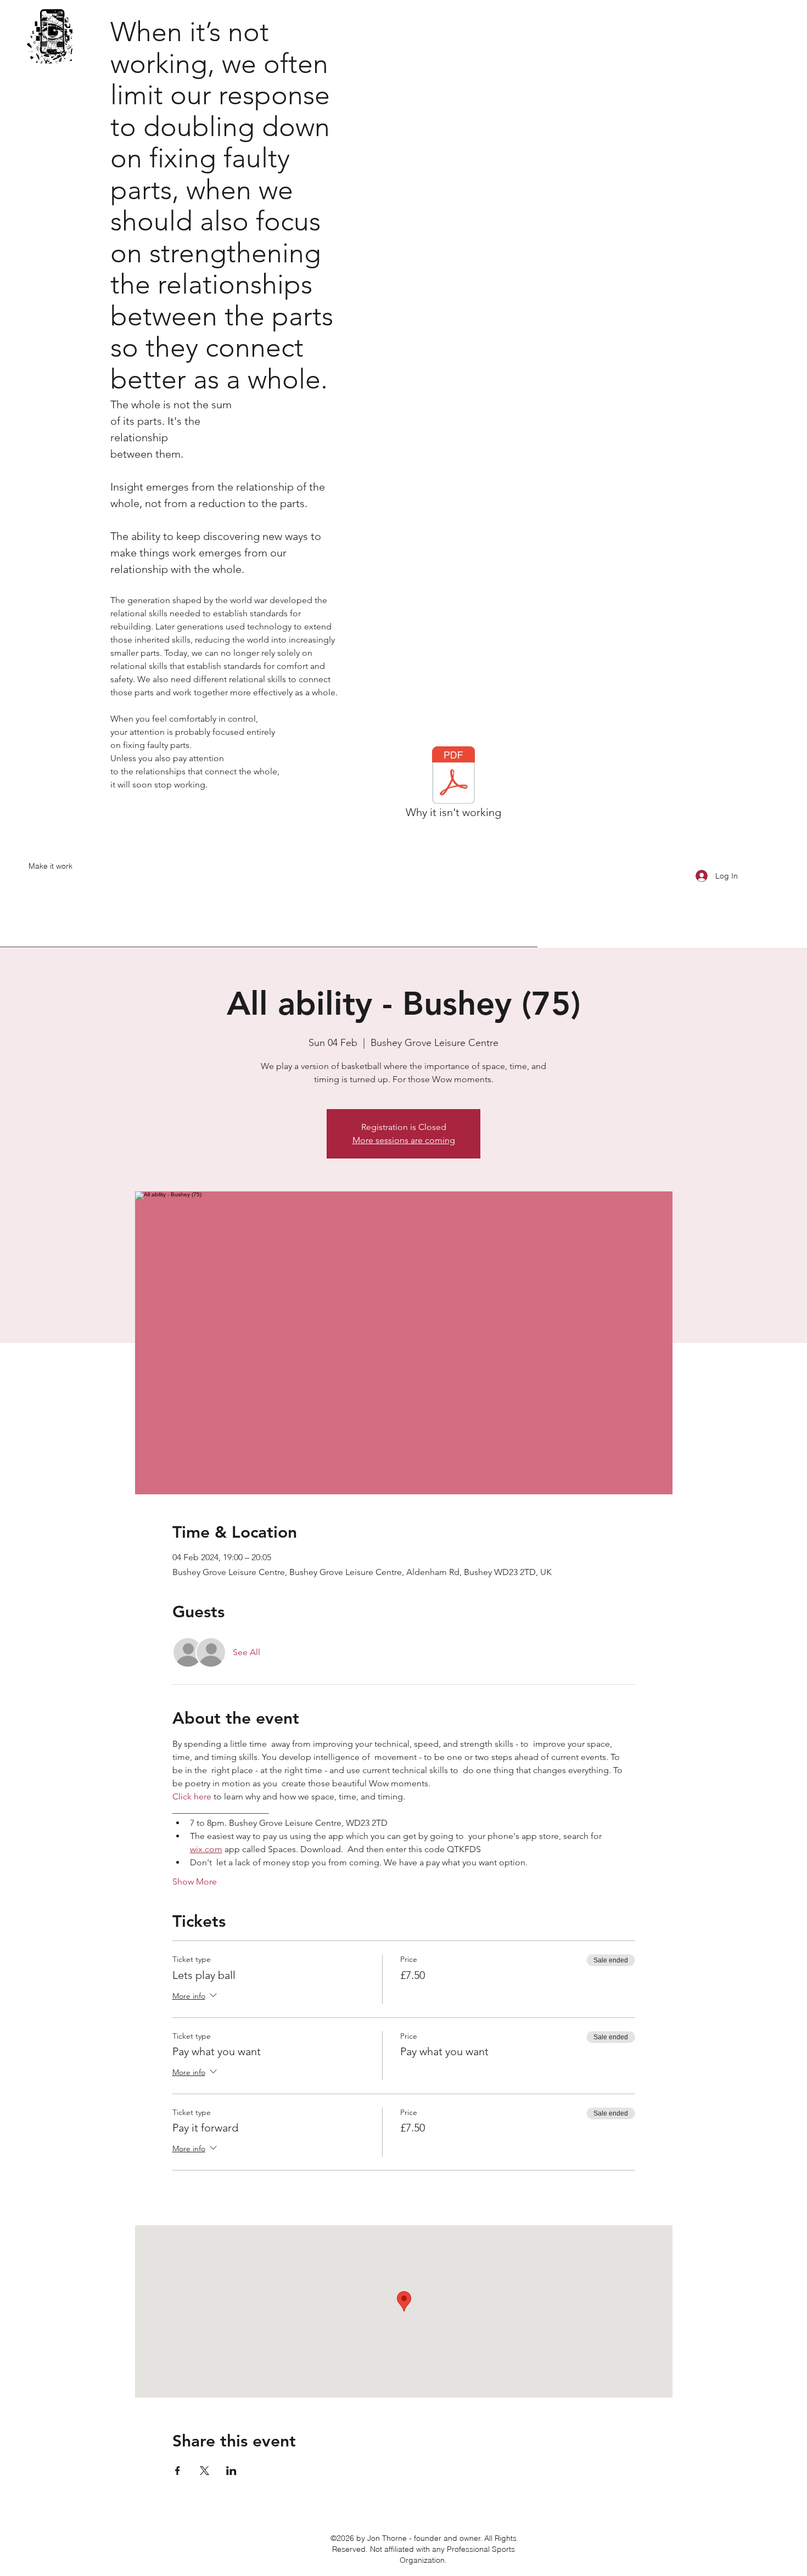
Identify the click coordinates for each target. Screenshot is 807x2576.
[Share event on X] (204, 2471)
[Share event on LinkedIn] (231, 2471)
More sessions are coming (404, 1140)
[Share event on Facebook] (178, 2471)
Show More (195, 1882)
